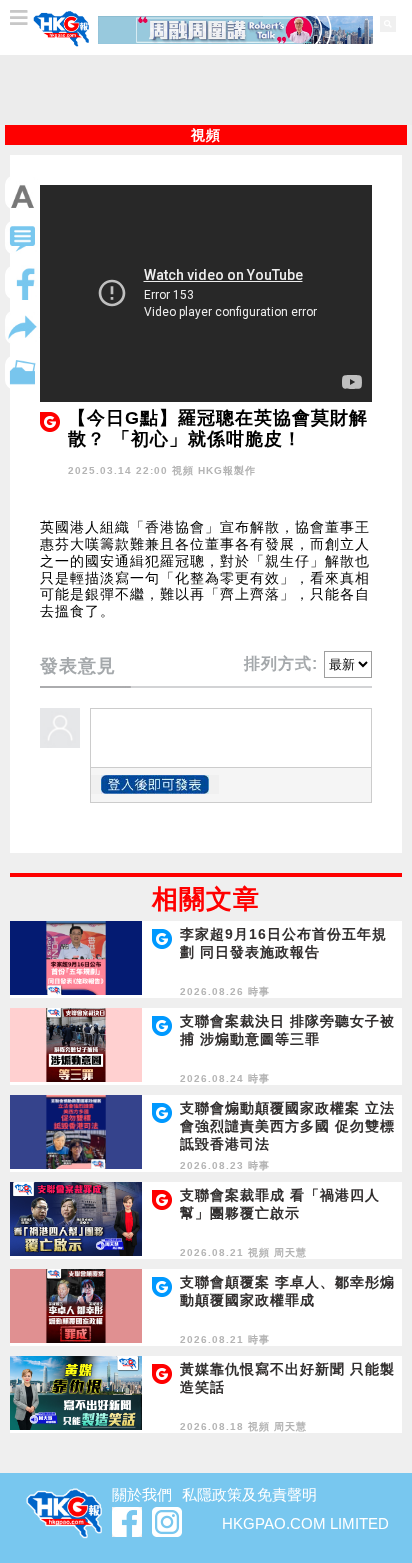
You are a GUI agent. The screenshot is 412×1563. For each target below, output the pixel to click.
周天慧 (290, 1252)
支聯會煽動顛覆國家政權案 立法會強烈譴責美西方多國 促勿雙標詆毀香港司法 (287, 1126)
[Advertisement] (206, 90)
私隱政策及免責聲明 (249, 1494)
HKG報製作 (227, 470)
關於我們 (142, 1494)
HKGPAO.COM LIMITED (305, 1523)
